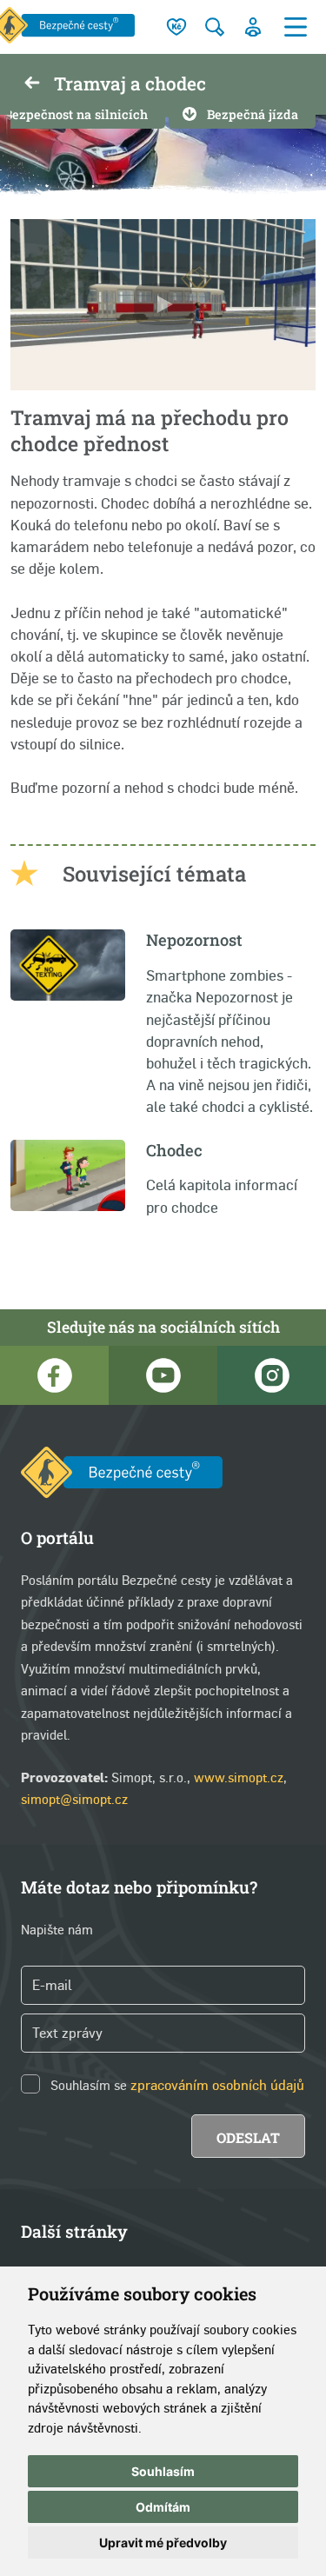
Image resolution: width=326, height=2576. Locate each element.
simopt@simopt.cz (74, 1799)
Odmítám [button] (163, 2507)
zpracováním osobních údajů (217, 2085)
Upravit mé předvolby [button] (163, 2543)
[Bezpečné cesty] (122, 1476)
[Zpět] (32, 84)
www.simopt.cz (239, 1777)
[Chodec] (68, 1206)
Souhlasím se (89, 2085)
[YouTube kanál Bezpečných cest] (163, 1375)
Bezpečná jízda (253, 114)
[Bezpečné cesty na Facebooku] (54, 1375)
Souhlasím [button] (163, 2471)
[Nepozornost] (68, 996)
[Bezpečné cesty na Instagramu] (272, 1375)
